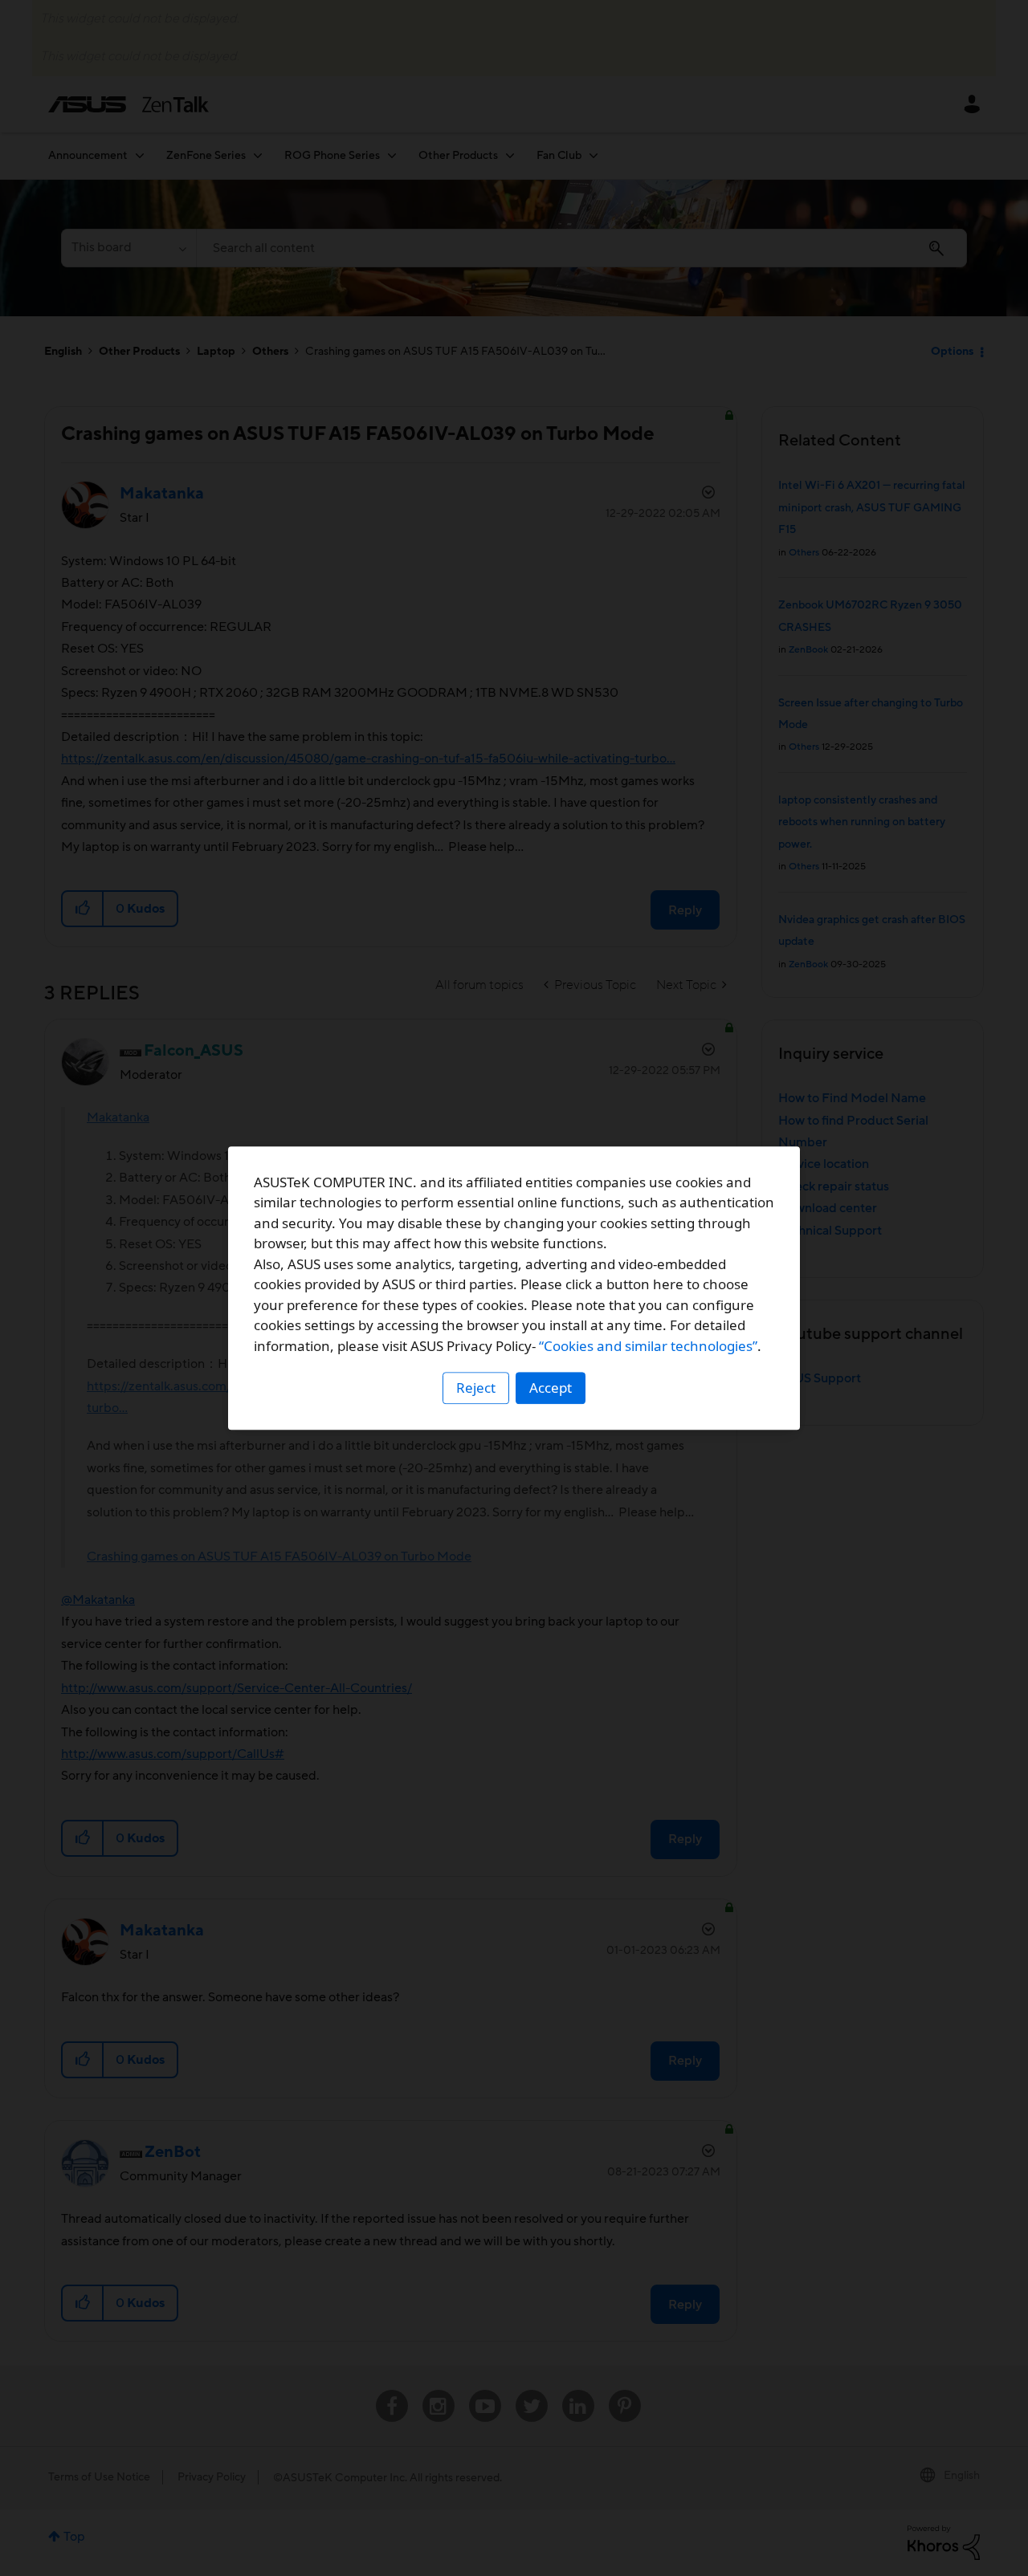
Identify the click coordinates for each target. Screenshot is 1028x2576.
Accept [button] (551, 1388)
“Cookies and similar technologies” (648, 1346)
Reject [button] (476, 1388)
